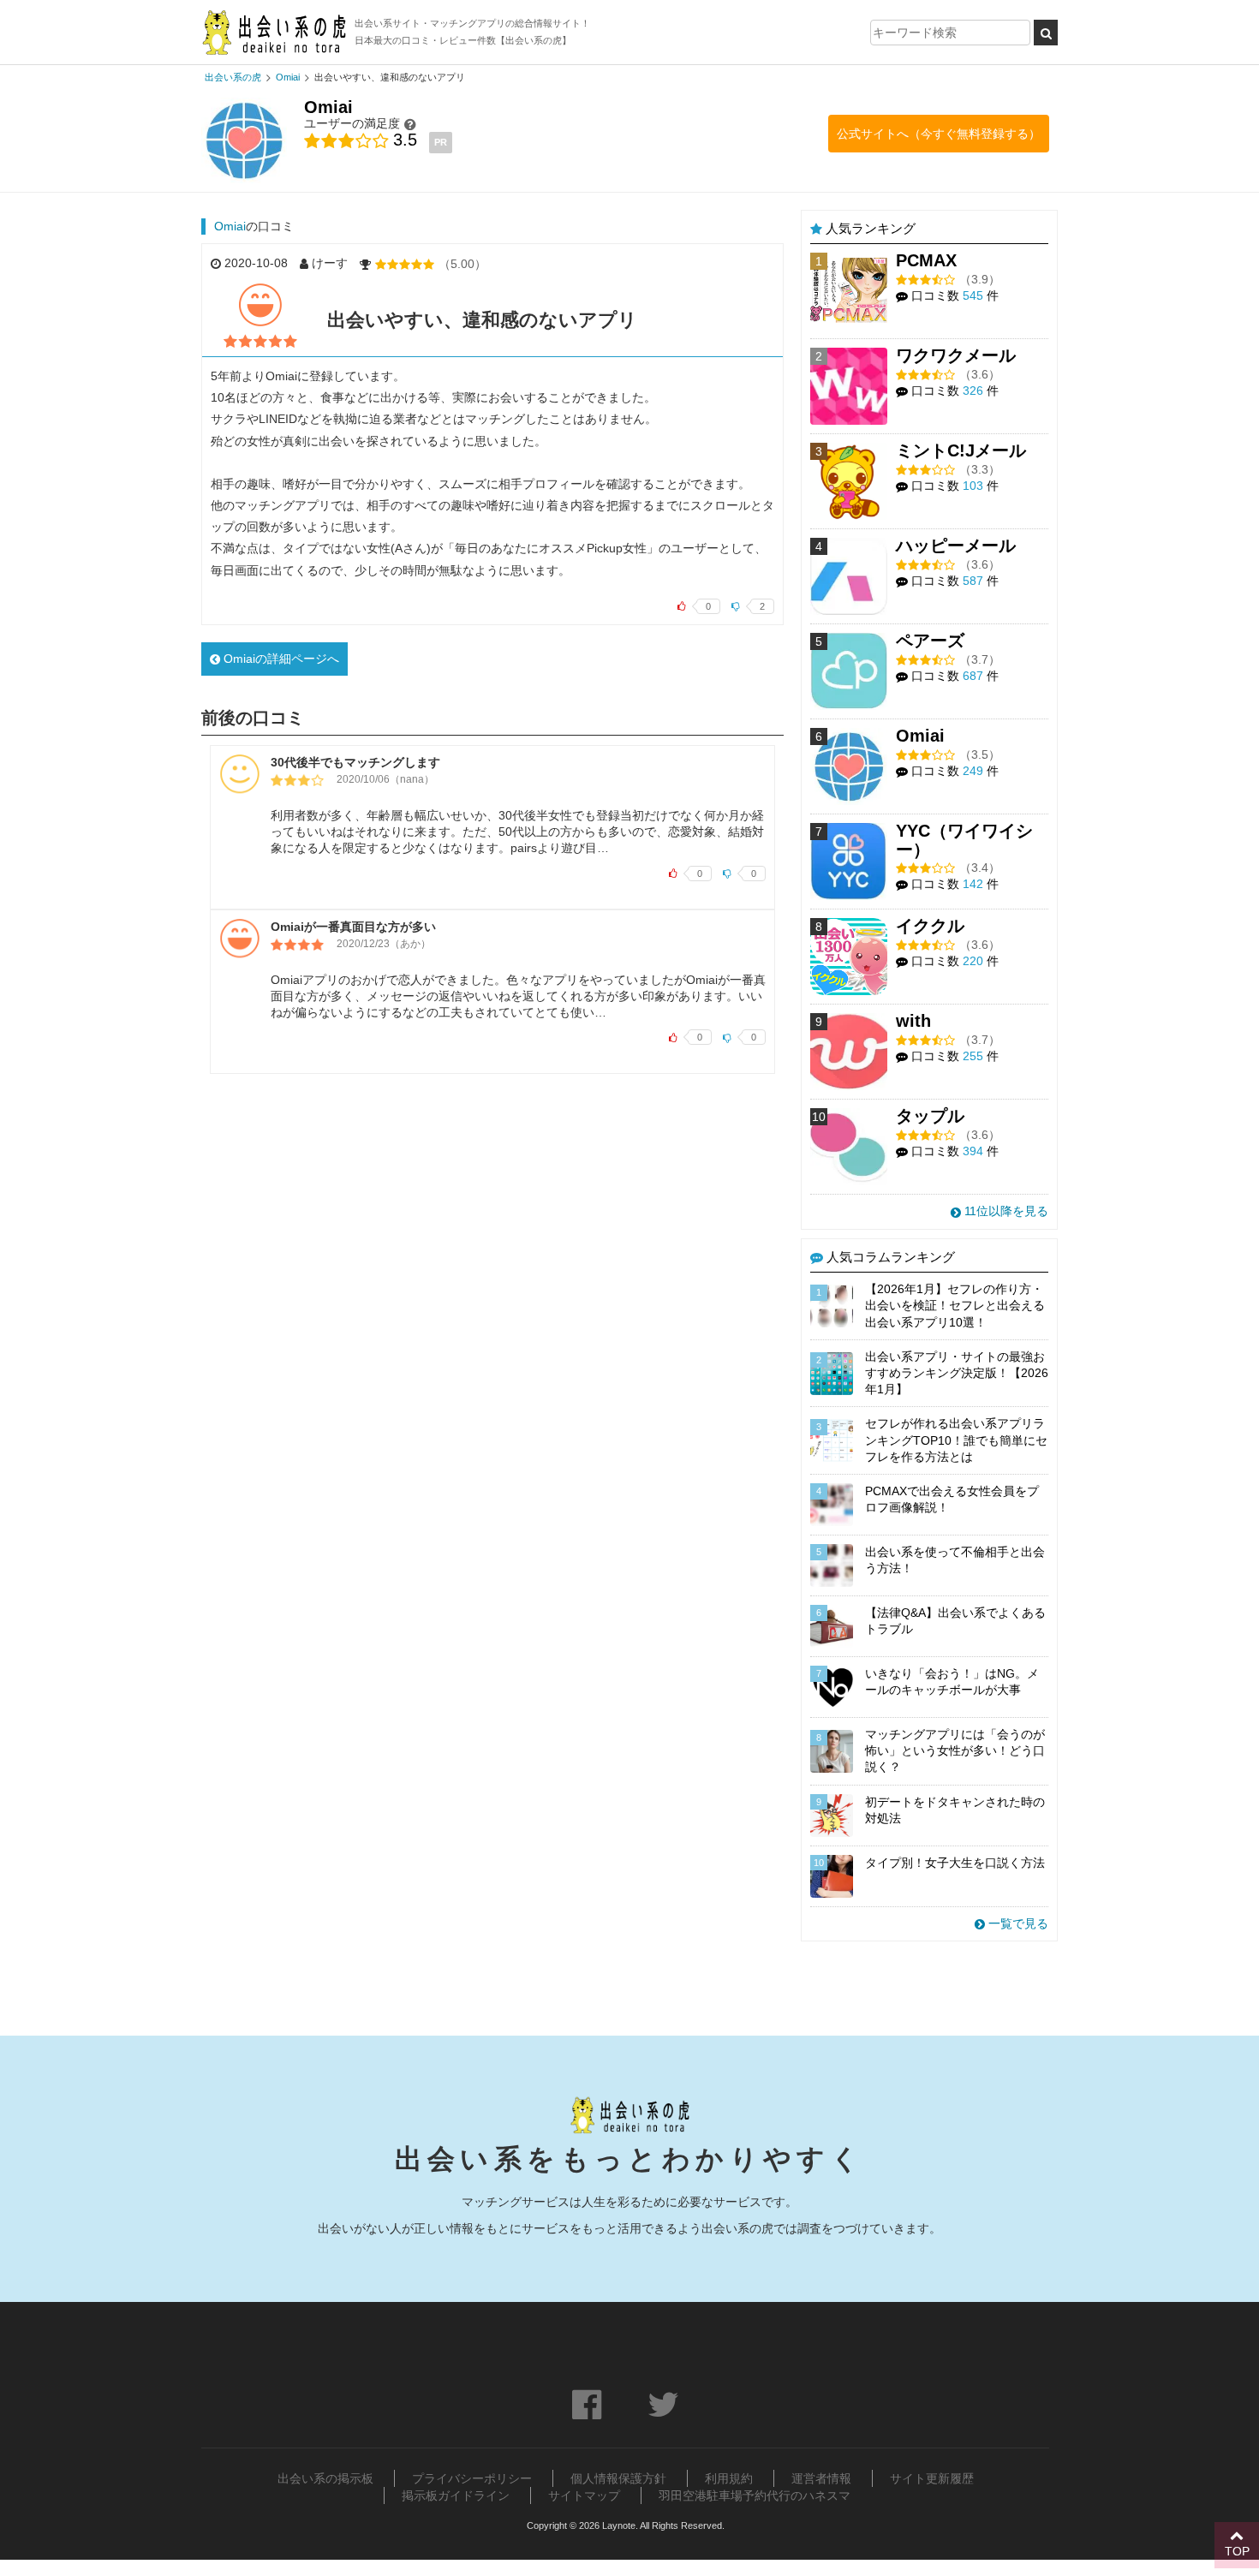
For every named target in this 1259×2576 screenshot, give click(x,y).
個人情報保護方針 (618, 2478)
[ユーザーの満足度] (410, 124)
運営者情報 (821, 2478)
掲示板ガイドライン (456, 2495)
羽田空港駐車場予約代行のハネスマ (755, 2495)
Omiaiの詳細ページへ (280, 659)
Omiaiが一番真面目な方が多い (353, 927)
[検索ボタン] (1046, 33)
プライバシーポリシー (472, 2478)
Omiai (230, 226)
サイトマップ (584, 2495)
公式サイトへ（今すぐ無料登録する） (939, 134)
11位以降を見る (1005, 1211)
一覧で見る (1017, 1923)
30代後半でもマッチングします (355, 762)
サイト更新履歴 (932, 2478)
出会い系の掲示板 (325, 2478)
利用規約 (729, 2478)
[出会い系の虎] (274, 32)
